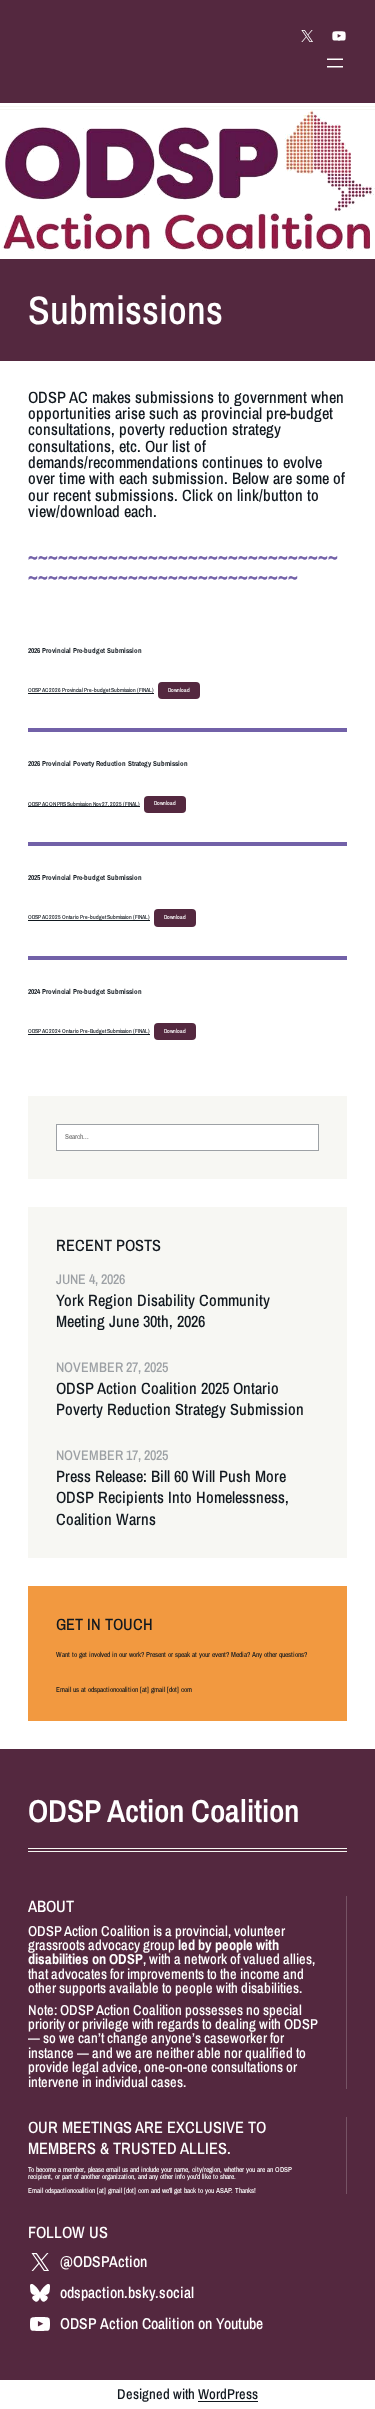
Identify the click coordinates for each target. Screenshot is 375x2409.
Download (179, 690)
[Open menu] (335, 63)
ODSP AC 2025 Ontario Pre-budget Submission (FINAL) (89, 917)
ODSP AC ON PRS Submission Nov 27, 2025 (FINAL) (84, 803)
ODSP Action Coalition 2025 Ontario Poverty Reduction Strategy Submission (180, 1399)
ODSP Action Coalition (163, 1810)
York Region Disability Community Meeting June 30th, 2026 (163, 1311)
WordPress (228, 2393)
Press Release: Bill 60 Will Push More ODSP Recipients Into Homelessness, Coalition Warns (172, 1497)
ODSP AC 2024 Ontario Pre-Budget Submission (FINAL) (89, 1031)
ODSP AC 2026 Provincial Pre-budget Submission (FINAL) (91, 690)
